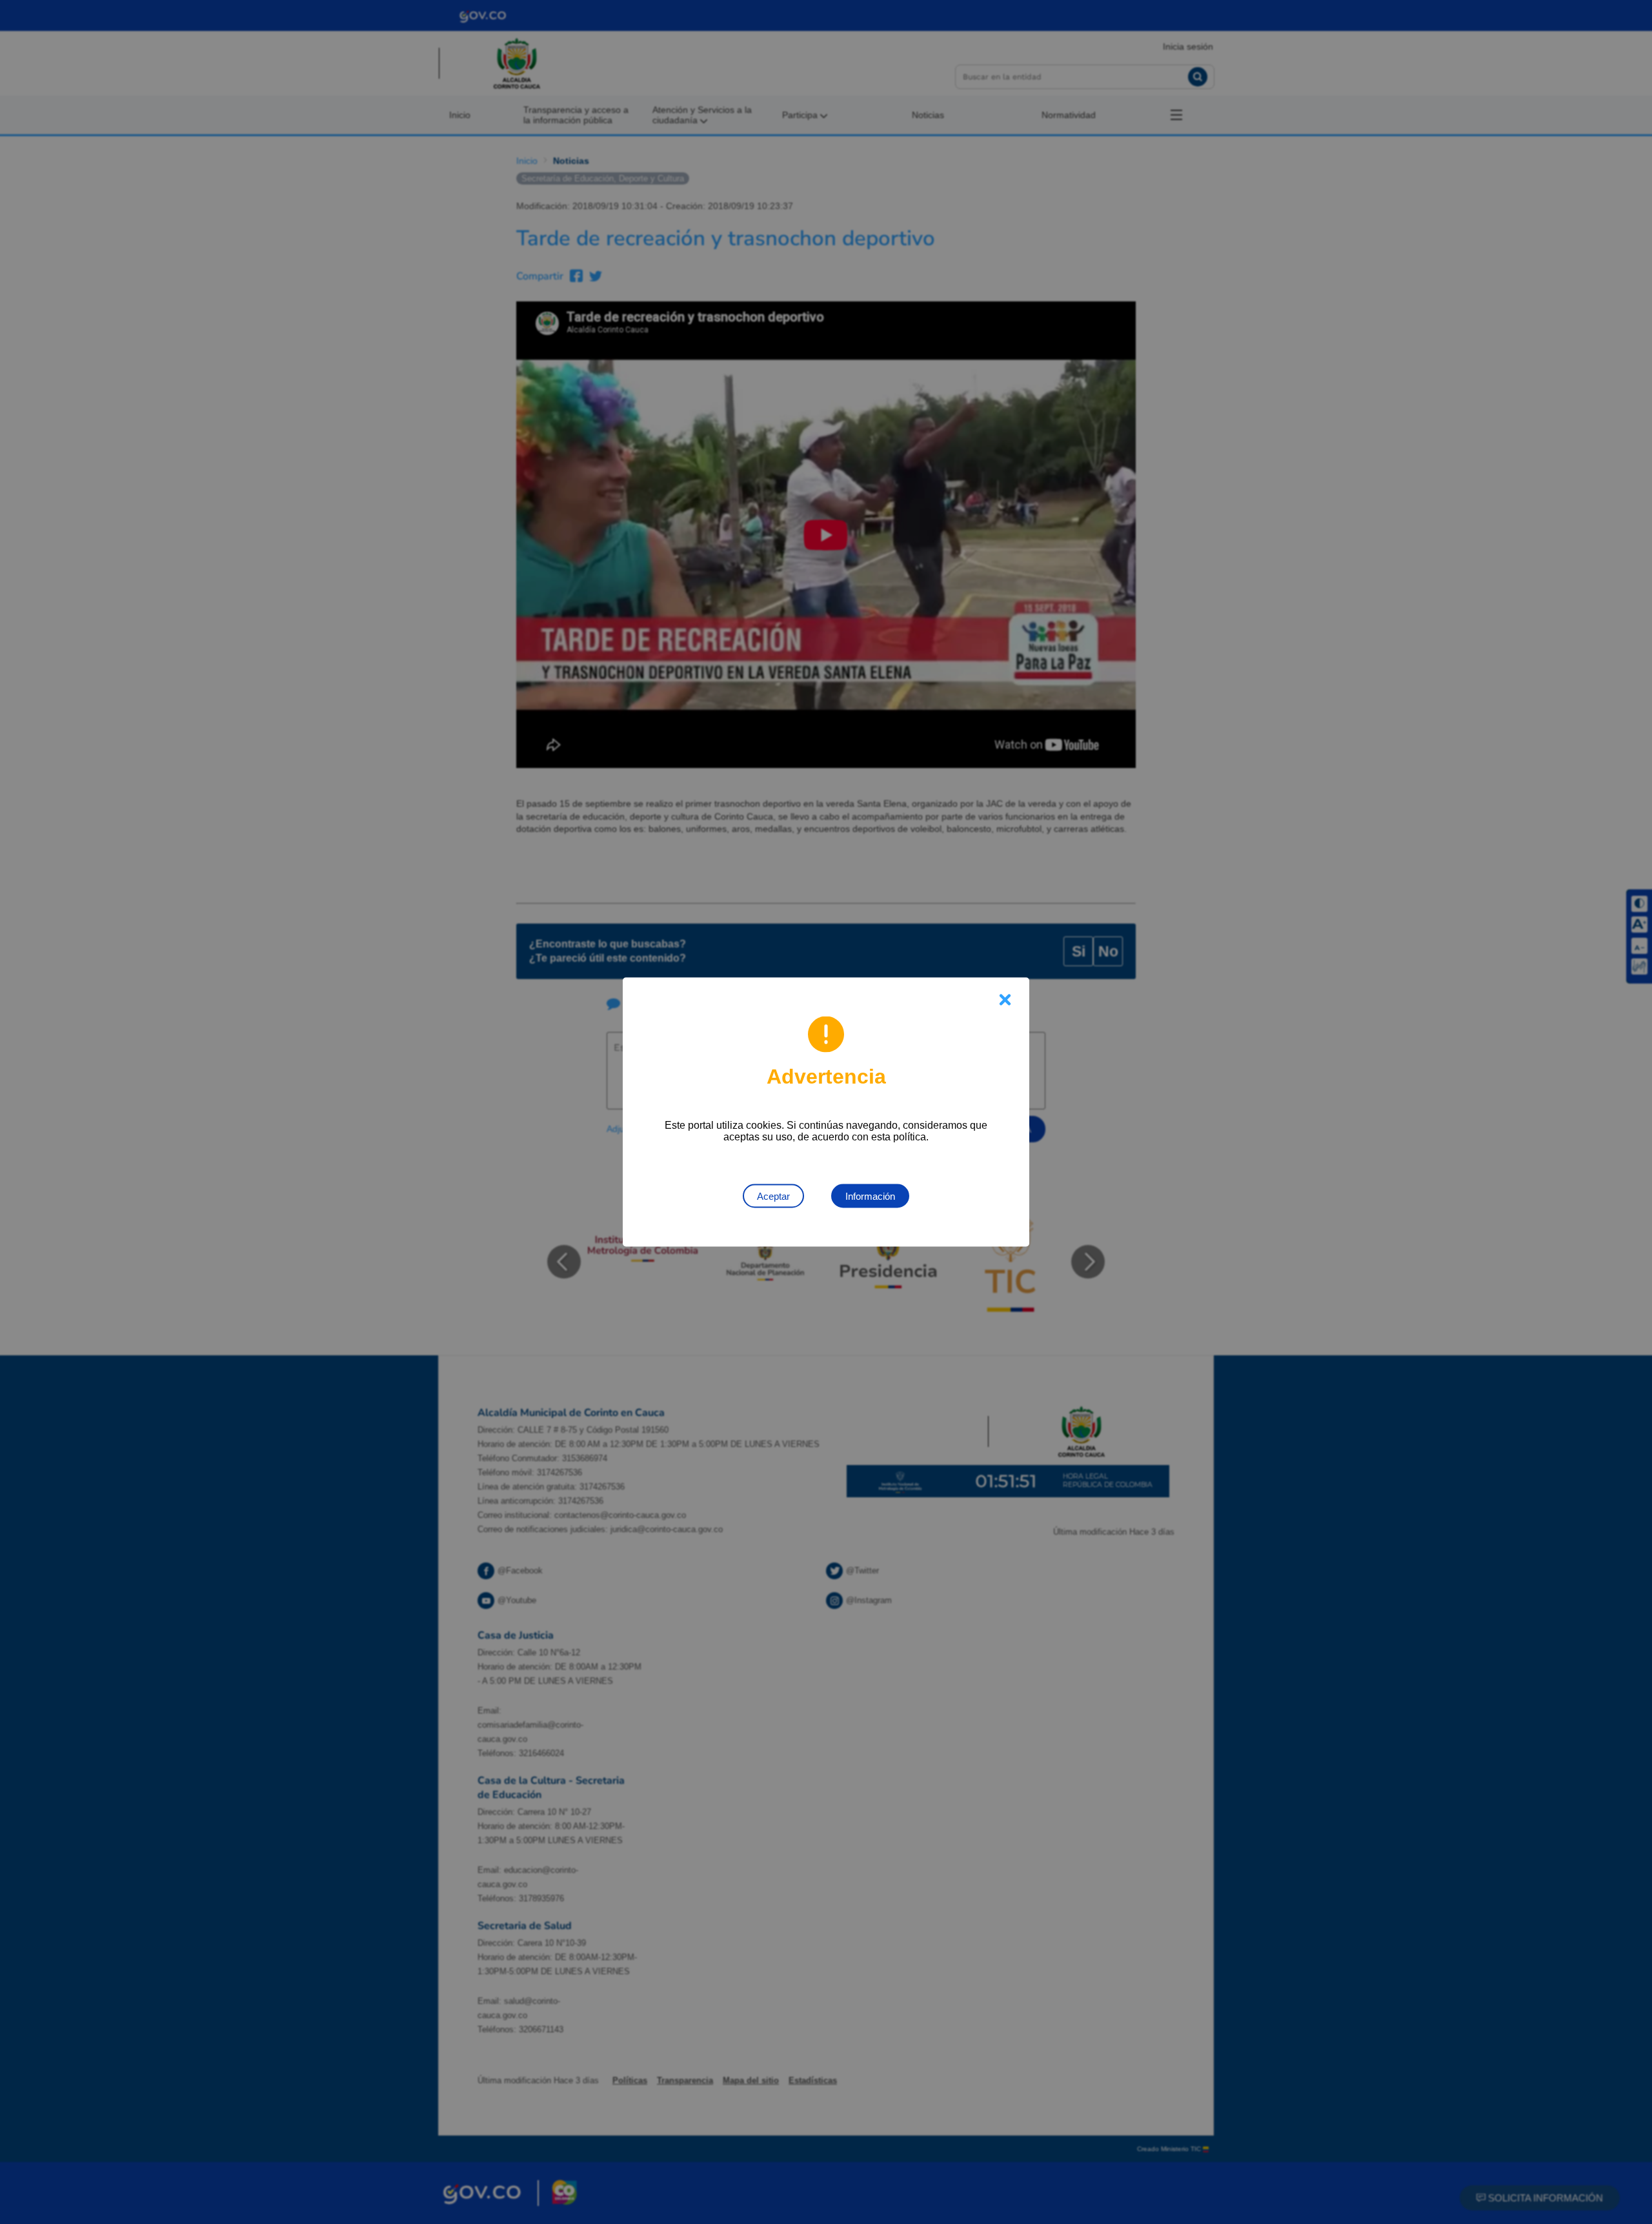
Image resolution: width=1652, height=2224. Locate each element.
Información (870, 1196)
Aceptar (773, 1196)
